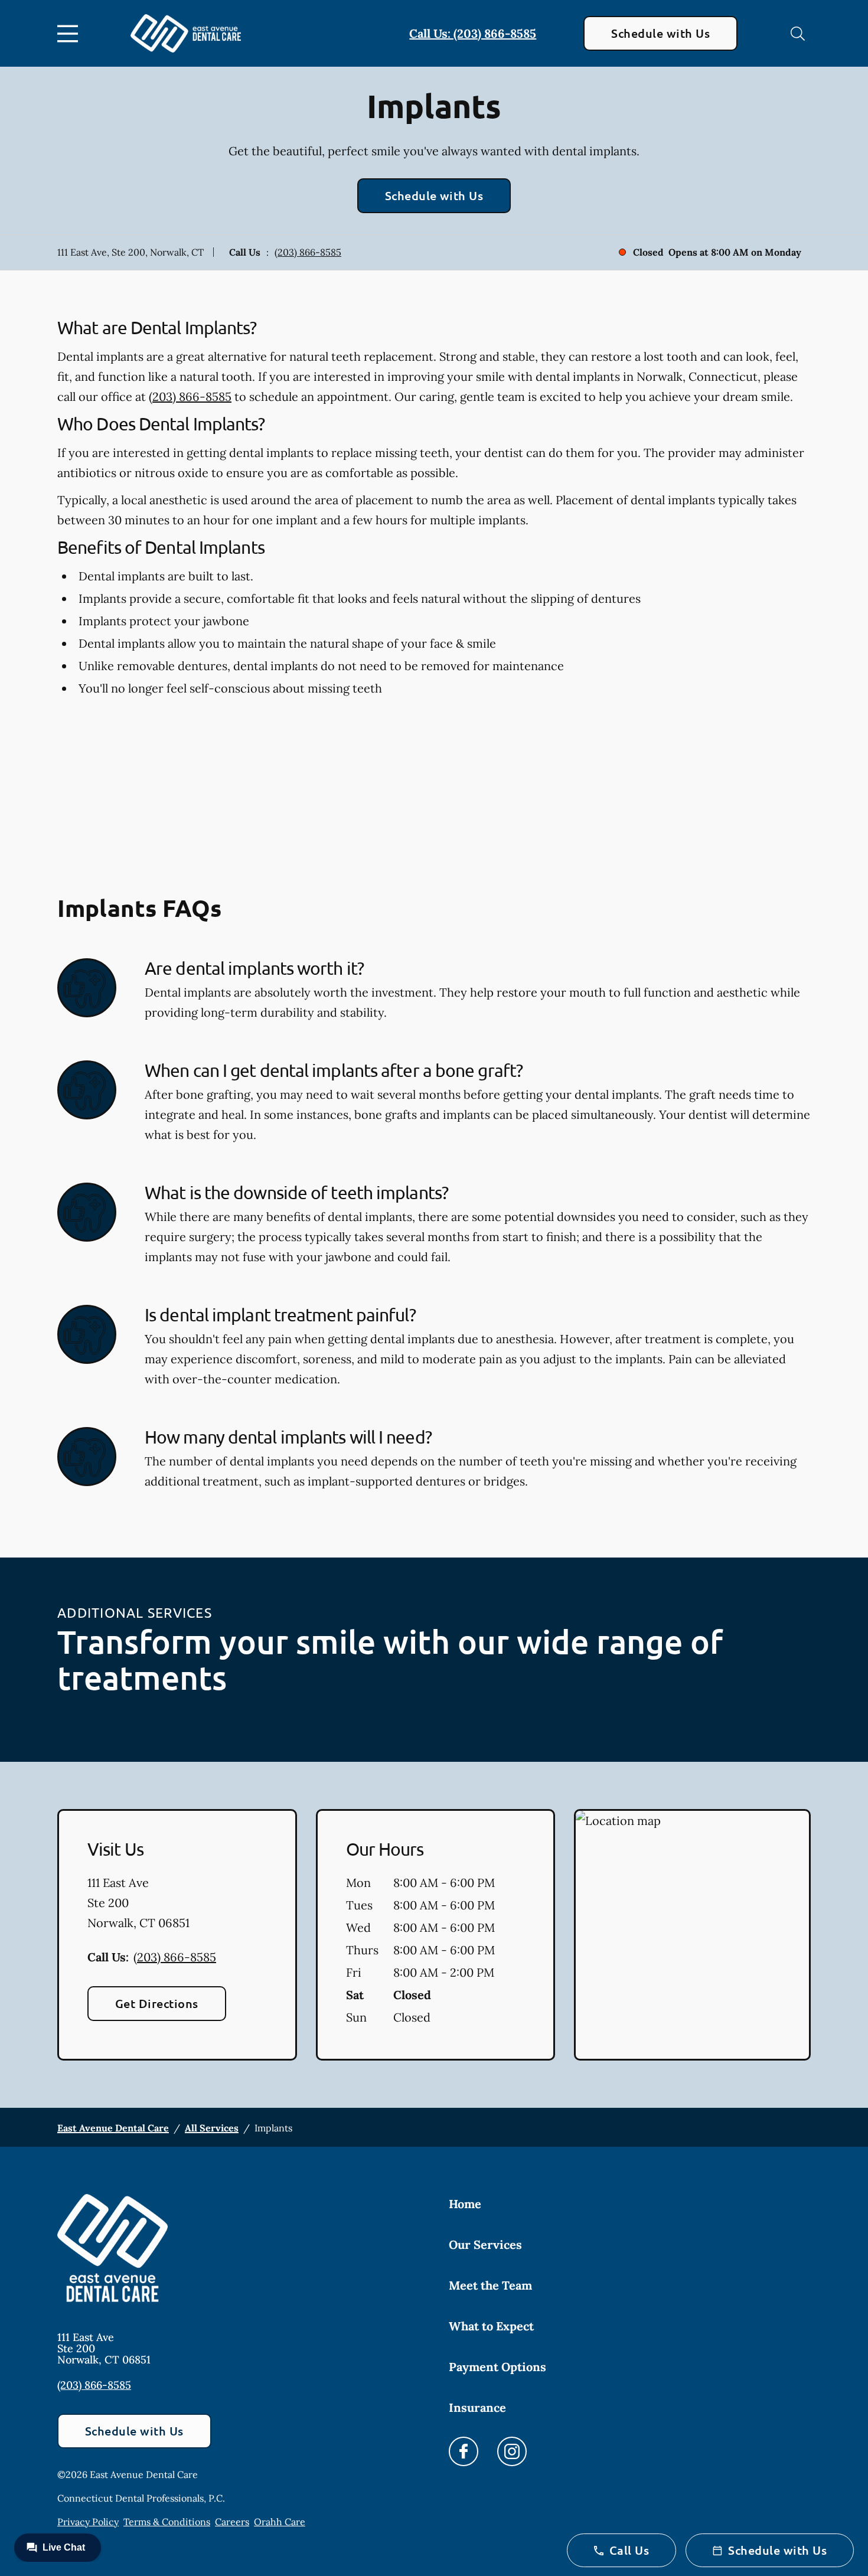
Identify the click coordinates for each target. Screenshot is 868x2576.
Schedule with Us (660, 33)
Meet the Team (490, 2285)
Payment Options (497, 2367)
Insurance (477, 2407)
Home (465, 2204)
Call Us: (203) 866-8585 (473, 33)
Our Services (485, 2244)
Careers (232, 2522)
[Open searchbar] (798, 34)
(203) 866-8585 (308, 252)
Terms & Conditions (167, 2522)
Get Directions (157, 2003)
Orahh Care (280, 2522)
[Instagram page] (512, 2451)
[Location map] (692, 1935)
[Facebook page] (464, 2451)
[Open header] (70, 34)
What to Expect (491, 2326)
